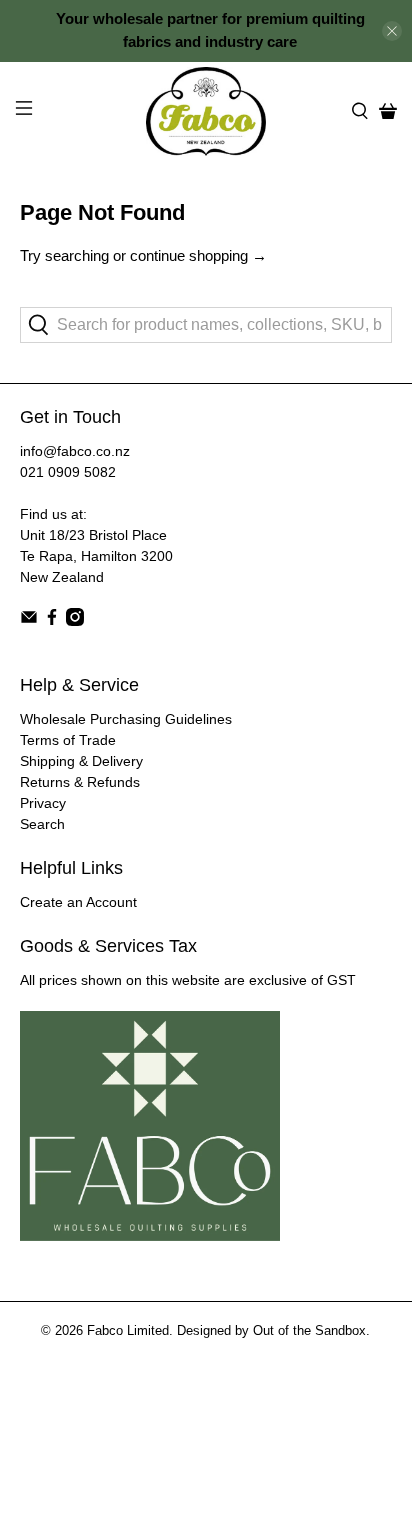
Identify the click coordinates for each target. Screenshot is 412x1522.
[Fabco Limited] (206, 111)
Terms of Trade (68, 740)
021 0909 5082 (68, 472)
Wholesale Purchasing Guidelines (126, 719)
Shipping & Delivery (81, 761)
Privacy (43, 803)
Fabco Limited (128, 1331)
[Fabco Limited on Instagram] (75, 621)
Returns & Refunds (80, 782)
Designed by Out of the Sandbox (271, 1331)
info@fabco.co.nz (75, 451)
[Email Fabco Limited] (29, 621)
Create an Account (78, 902)
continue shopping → (198, 255)
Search (42, 824)
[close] (392, 31)
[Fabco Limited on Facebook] (52, 621)
